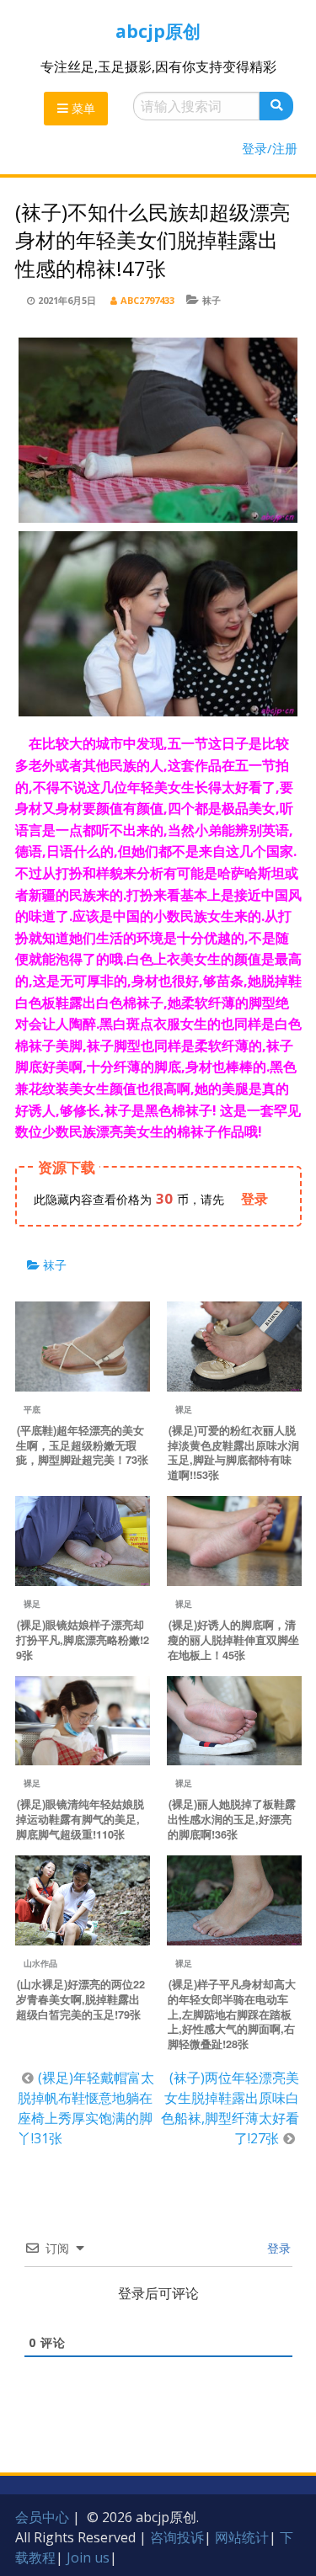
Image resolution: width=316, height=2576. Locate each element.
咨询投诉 (177, 2537)
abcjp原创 (158, 31)
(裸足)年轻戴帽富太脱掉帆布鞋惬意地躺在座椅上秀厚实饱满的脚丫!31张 (86, 2108)
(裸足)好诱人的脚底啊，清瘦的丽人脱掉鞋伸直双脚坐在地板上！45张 (233, 1640)
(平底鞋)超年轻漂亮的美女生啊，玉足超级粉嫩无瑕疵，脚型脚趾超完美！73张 (82, 1445)
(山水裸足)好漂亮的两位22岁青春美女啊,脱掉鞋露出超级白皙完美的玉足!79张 (80, 1999)
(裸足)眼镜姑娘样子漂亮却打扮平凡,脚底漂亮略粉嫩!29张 (83, 1640)
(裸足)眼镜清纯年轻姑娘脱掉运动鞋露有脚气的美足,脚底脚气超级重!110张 (80, 1819)
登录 (277, 2248)
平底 (32, 1409)
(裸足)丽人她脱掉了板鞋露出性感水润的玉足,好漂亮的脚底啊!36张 (232, 1819)
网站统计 (242, 2537)
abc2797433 (147, 300)
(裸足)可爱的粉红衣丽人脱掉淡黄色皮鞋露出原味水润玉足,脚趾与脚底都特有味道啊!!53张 (233, 1453)
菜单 (82, 108)
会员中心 (42, 2517)
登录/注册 (270, 148)
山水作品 (40, 1963)
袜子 (212, 300)
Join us (88, 2557)
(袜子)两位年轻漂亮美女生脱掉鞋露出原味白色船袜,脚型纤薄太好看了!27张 (230, 2108)
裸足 (184, 1409)
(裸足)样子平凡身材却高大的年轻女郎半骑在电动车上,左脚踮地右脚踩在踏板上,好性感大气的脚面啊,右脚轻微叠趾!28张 (232, 2014)
